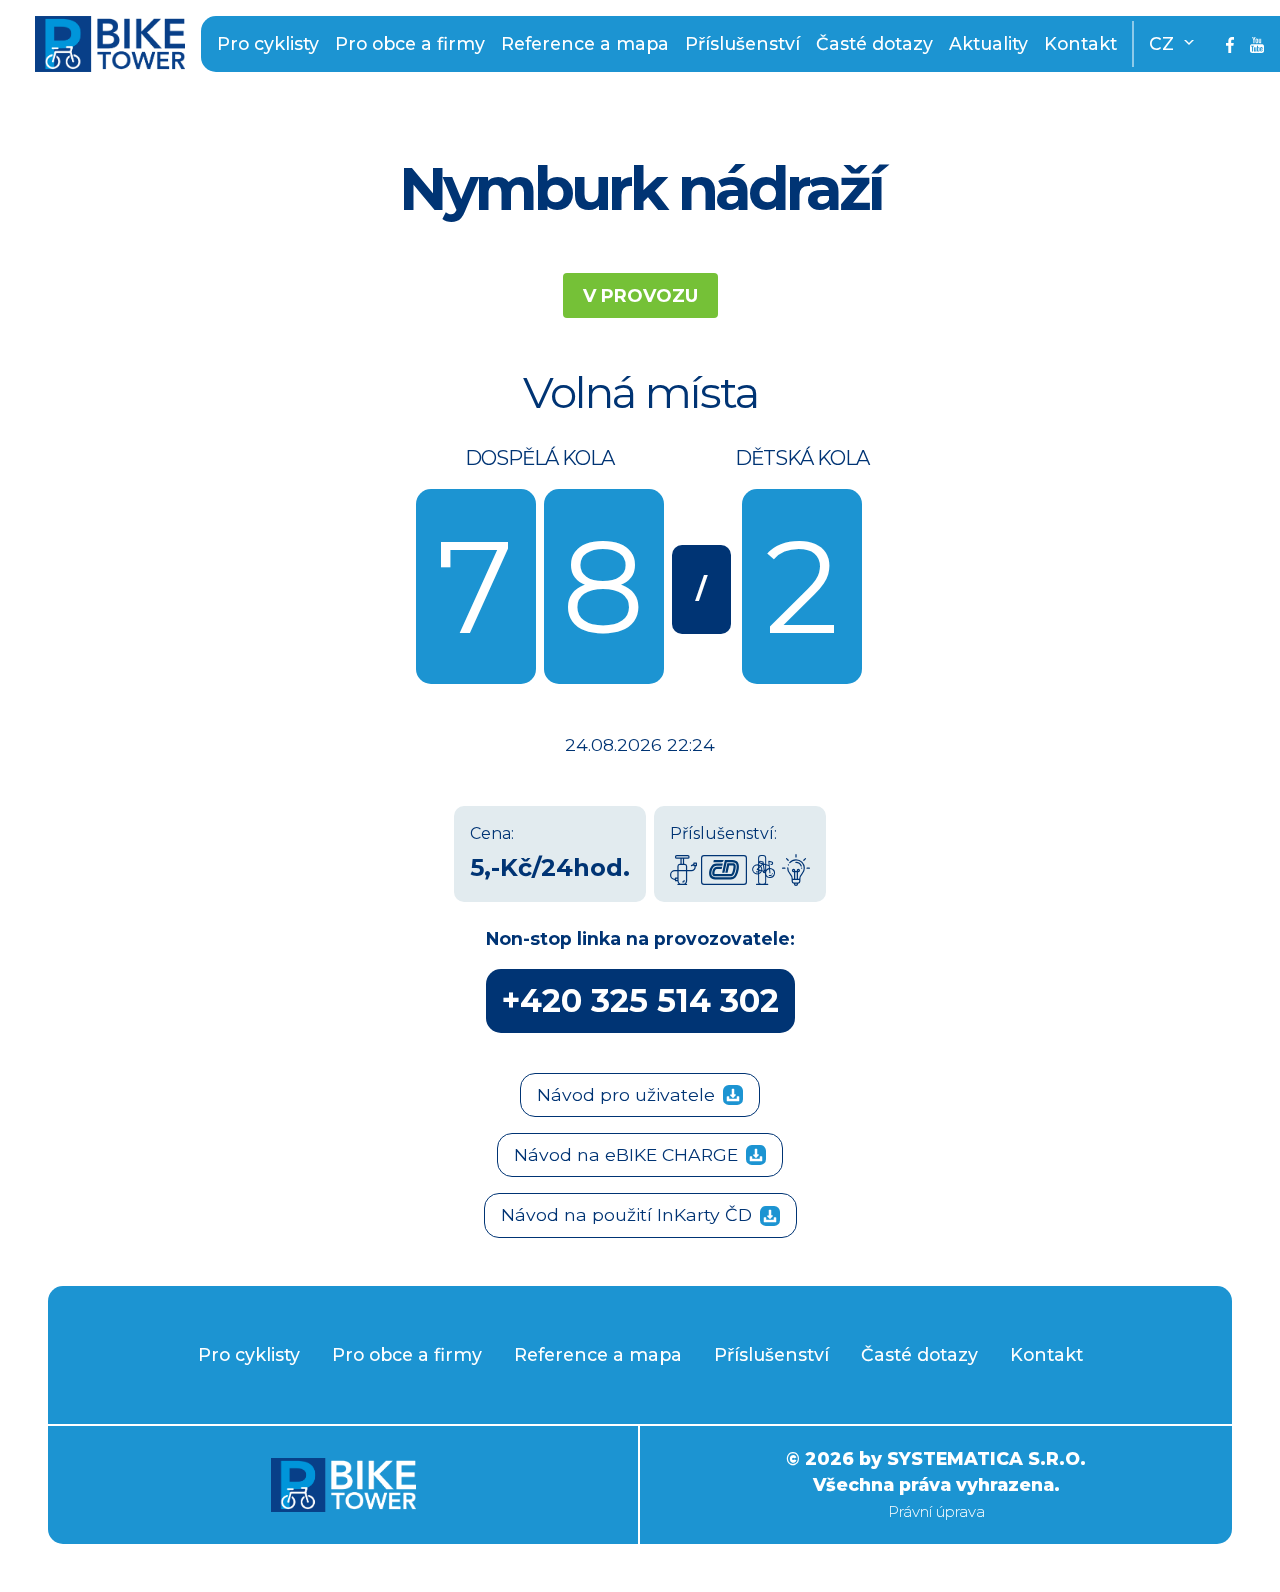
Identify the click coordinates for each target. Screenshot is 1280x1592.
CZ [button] (1164, 43)
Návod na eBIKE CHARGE (626, 1154)
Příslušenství (742, 43)
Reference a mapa (585, 43)
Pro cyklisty (268, 43)
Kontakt (1080, 43)
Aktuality (988, 43)
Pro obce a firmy (410, 43)
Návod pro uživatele (626, 1094)
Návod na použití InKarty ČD (626, 1214)
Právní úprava (936, 1511)
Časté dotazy (874, 43)
